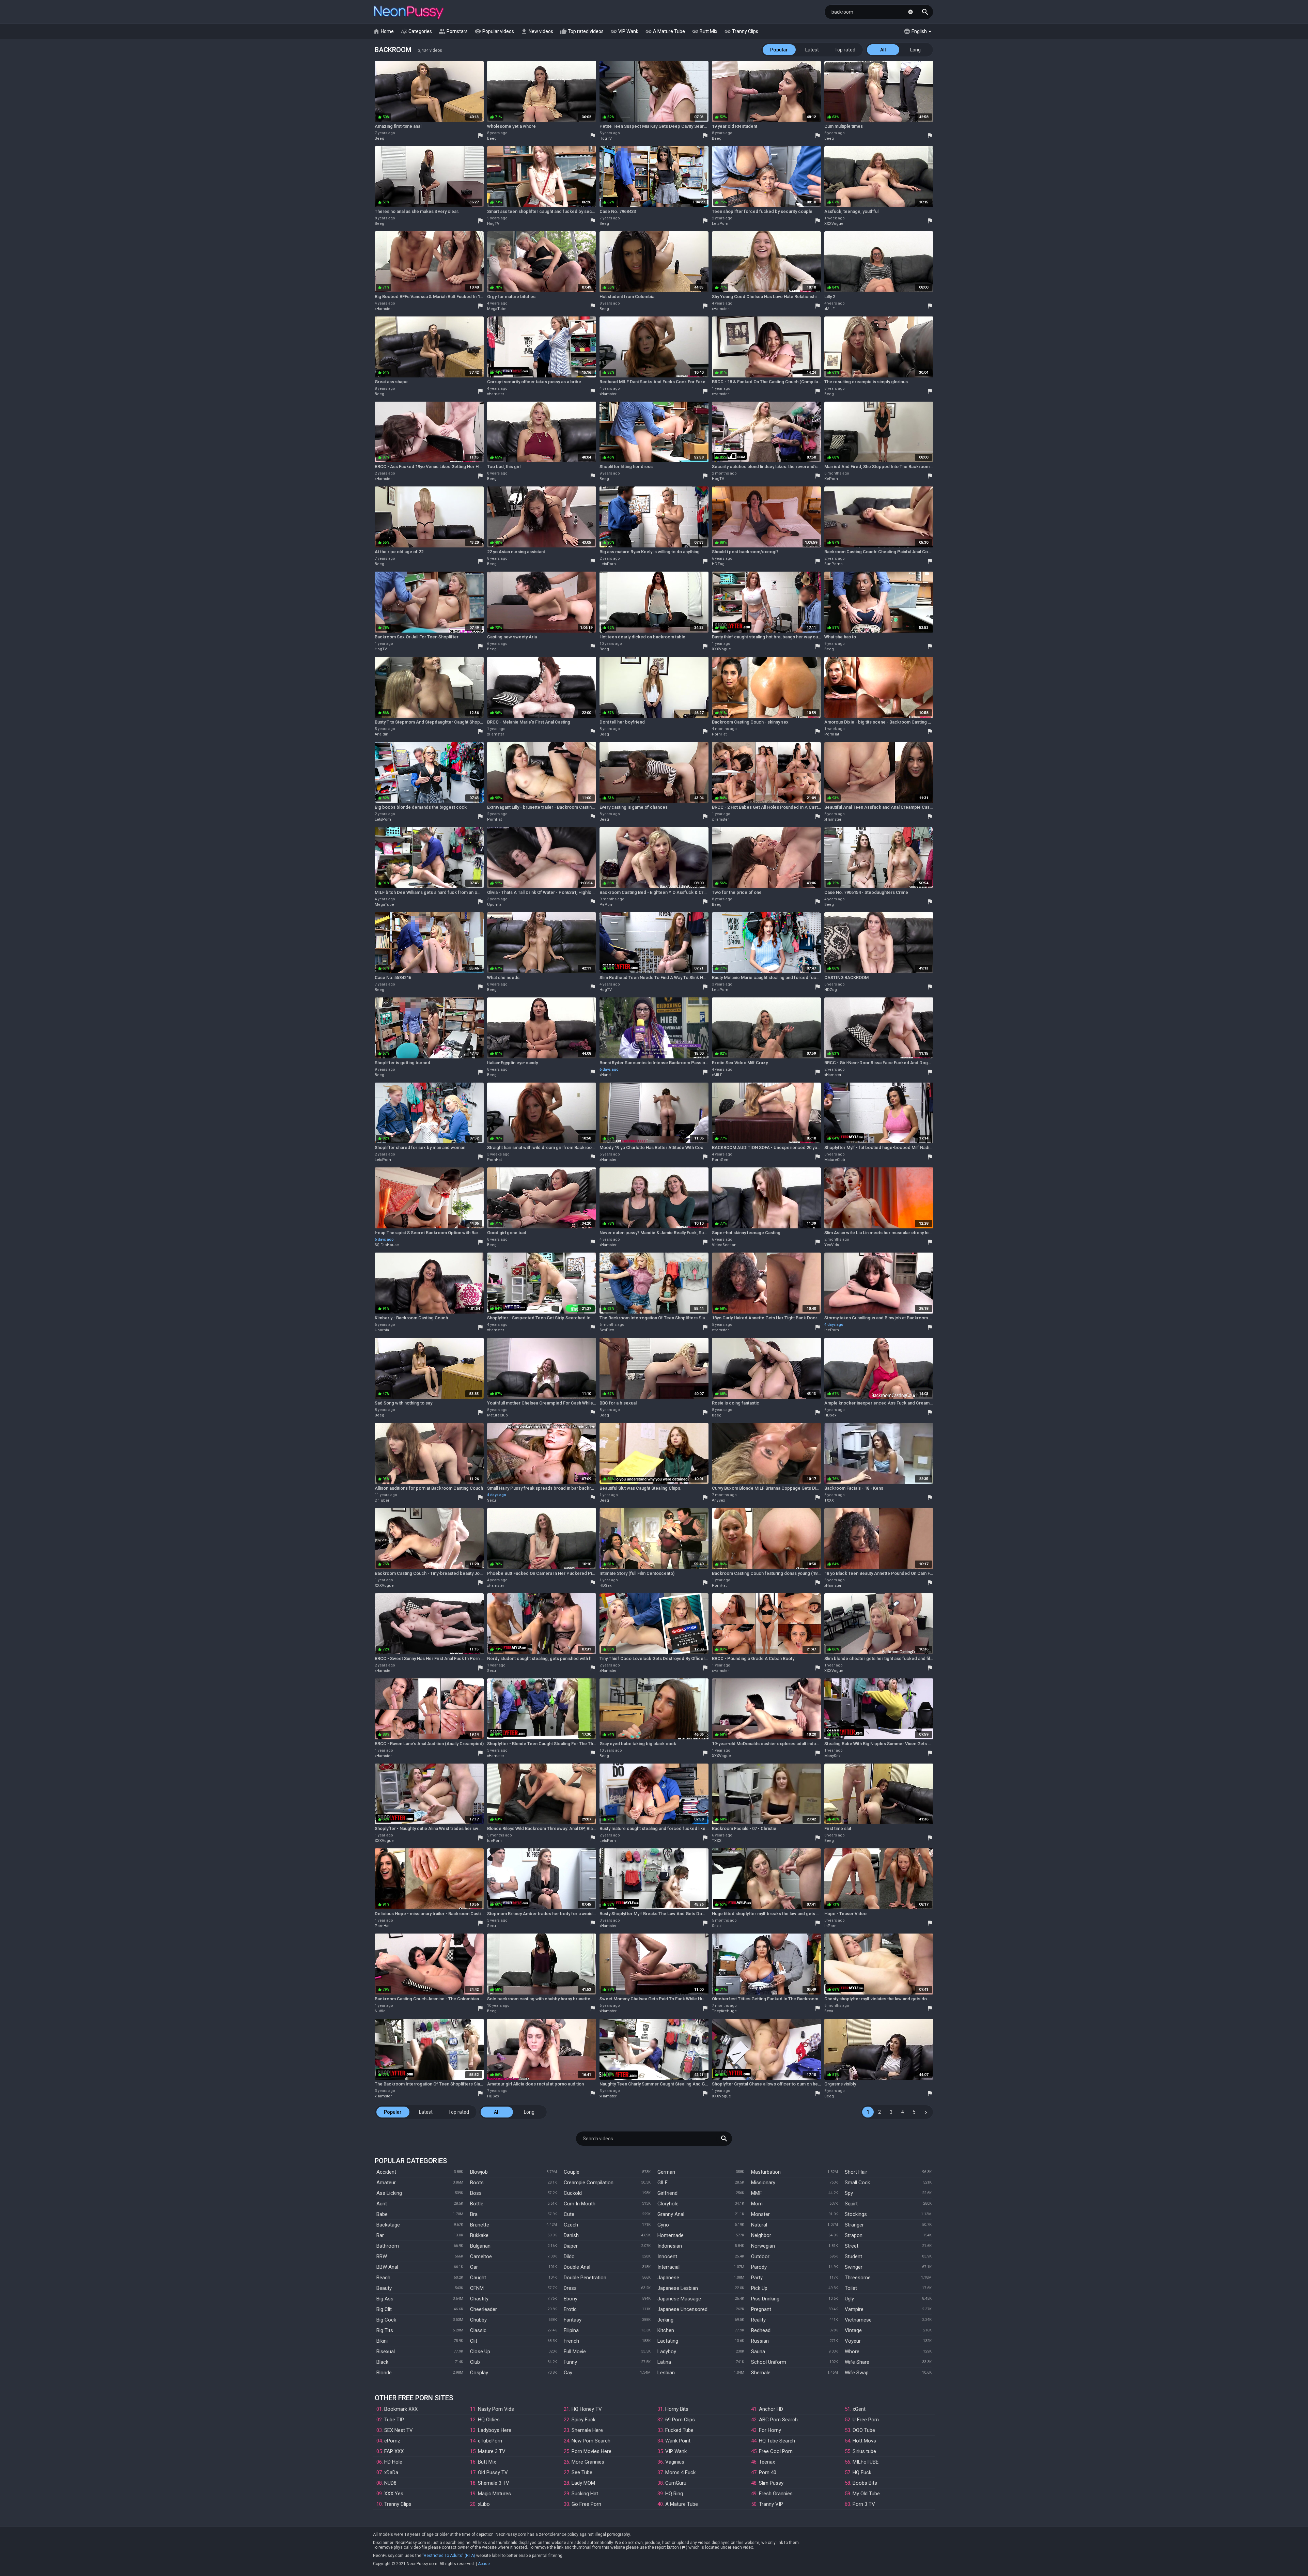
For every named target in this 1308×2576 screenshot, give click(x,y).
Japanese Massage (679, 2299)
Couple (572, 2172)
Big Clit (384, 2309)
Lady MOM (583, 2483)
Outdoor (760, 2256)
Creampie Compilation (589, 2183)
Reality (758, 2320)
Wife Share (857, 2362)
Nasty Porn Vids (496, 2409)
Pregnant (761, 2309)
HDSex (830, 1415)
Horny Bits (677, 2409)
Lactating (668, 2341)
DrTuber (382, 1500)
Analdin (381, 734)
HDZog (718, 564)
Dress (570, 2288)
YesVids (832, 1245)
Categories (416, 31)
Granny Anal (671, 2214)
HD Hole (393, 2462)
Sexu (492, 1500)
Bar (380, 2235)
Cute (569, 2214)
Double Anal (577, 2267)
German (666, 2172)
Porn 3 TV (864, 2504)
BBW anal (387, 2267)
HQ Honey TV (587, 2409)
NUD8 (390, 2483)
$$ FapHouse (387, 1245)
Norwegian (763, 2246)
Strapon (854, 2235)
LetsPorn (720, 224)
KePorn (831, 479)
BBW (382, 2256)
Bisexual (386, 2352)
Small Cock (857, 2183)
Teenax (767, 2462)
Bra (474, 2214)
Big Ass (385, 2299)
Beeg (379, 138)
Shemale (761, 2373)
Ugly (849, 2299)
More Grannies (588, 2462)
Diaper (571, 2246)
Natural (759, 2225)
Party (757, 2278)
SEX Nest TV (399, 2430)
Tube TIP (394, 2420)
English (915, 31)
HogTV (606, 138)
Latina (664, 2362)
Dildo (569, 2256)
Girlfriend (667, 2193)
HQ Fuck (862, 2472)
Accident (386, 2172)
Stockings (856, 2214)
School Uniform (769, 2362)
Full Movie (575, 2352)
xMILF (829, 309)
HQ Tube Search (777, 2441)
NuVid (380, 2011)
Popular (779, 50)
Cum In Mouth (580, 2204)
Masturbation (766, 2172)
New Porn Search (591, 2441)
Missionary (763, 2183)
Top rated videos (582, 31)
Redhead (761, 2330)
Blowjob (479, 2172)
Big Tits (385, 2330)
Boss (476, 2193)
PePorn (606, 905)
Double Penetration (585, 2278)
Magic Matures (494, 2494)
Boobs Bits (865, 2483)
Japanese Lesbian (678, 2288)
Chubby (478, 2320)
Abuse (484, 2564)
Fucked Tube (679, 2430)
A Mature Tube (665, 31)
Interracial (668, 2267)
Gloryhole (668, 2204)
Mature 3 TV (492, 2451)
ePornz (392, 2441)
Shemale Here (587, 2430)
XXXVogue (834, 224)
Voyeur (853, 2341)
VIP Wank (624, 31)
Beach (383, 2278)
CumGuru (676, 2483)
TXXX (829, 1500)
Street (852, 2246)
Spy (849, 2193)
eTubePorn (490, 2441)
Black (382, 2362)
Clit (474, 2341)
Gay (568, 2373)
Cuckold (573, 2193)
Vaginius (675, 2462)
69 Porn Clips (680, 2420)
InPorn (830, 1926)
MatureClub (835, 1160)
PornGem (721, 1160)
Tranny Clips (741, 31)
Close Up (480, 2352)
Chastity (479, 2299)
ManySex (832, 1756)
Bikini (382, 2341)
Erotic (570, 2309)
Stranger (854, 2225)
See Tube (582, 2472)
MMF (757, 2193)
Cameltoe (481, 2256)
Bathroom (388, 2246)
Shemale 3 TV (494, 2483)
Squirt (851, 2204)
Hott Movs (864, 2441)
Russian (760, 2341)
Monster (760, 2214)
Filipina (571, 2330)
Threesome (858, 2278)
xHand (605, 1075)
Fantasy (573, 2320)
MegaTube (497, 309)
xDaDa (391, 2472)
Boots (477, 2183)
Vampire (854, 2309)
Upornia (494, 905)
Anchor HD (771, 2409)
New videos (537, 31)
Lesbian (666, 2373)
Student (853, 2256)
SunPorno (834, 564)
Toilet (851, 2288)
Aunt (382, 2204)
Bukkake (479, 2235)
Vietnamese (858, 2320)
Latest (812, 50)
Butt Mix (705, 31)
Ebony (571, 2299)
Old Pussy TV (493, 2472)
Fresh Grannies (776, 2494)
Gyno (663, 2225)
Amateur (386, 2183)
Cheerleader (484, 2309)
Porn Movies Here (591, 2451)
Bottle (477, 2204)
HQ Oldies (489, 2420)
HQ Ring (674, 2494)
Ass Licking (389, 2193)
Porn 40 (768, 2472)
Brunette (480, 2225)
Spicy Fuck (583, 2420)
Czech (571, 2225)
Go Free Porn (586, 2504)
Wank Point (678, 2441)
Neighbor (761, 2235)
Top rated (845, 50)
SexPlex (607, 1330)
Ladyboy (667, 2352)
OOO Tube (864, 2430)
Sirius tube (864, 2451)
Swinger (854, 2267)
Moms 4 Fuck (680, 2472)
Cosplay (479, 2373)
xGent (859, 2409)
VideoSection (724, 1245)
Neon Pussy (409, 13)
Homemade (671, 2235)
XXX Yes (394, 2494)
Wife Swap (857, 2373)
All (883, 50)
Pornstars (453, 31)
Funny (570, 2362)
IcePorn (832, 1330)
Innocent (667, 2256)
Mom (757, 2204)
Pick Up (759, 2288)
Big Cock (386, 2320)
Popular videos (494, 31)
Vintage (853, 2330)
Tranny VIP (771, 2504)
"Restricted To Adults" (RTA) (449, 2556)
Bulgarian (480, 2246)
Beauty (384, 2288)
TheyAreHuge (724, 2011)
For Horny (770, 2430)
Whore (852, 2352)
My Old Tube (866, 2494)
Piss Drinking (765, 2299)
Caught (478, 2278)
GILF (663, 2183)
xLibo (484, 2504)
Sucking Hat (585, 2494)
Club (475, 2362)
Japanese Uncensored (682, 2309)
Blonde (384, 2373)
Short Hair (856, 2172)
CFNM (477, 2288)
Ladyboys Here (495, 2430)
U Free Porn (866, 2420)
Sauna (758, 2352)
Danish (571, 2235)
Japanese (668, 2278)
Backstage (388, 2225)
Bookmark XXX (401, 2409)
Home (383, 31)
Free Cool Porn (776, 2451)
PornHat (719, 734)
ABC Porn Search (778, 2420)
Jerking (665, 2320)
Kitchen (666, 2330)
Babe (382, 2214)
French (571, 2341)
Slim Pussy (771, 2483)
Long (915, 50)
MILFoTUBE (866, 2462)
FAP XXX (394, 2451)
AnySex (718, 1500)
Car (474, 2267)
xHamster (383, 309)
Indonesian (670, 2246)
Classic (478, 2330)
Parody (759, 2267)
